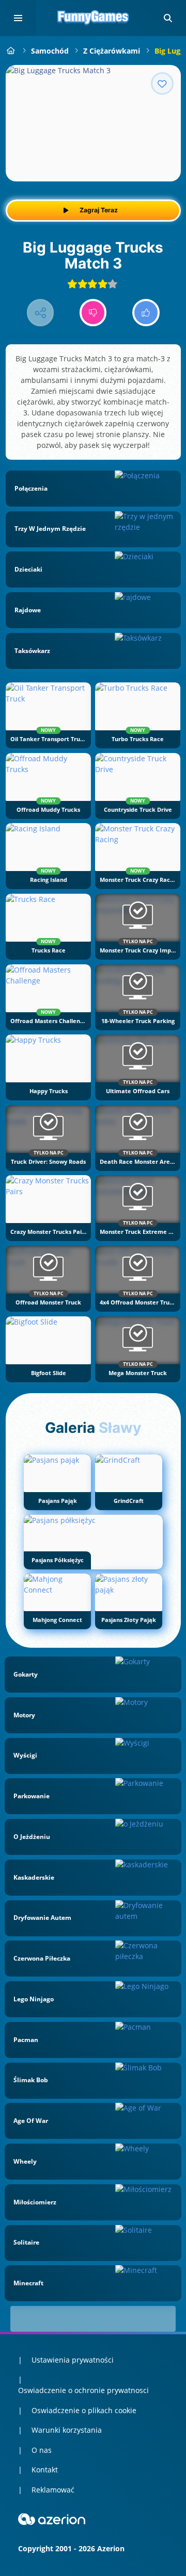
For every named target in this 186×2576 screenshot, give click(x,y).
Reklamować (53, 2490)
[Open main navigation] (18, 18)
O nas (42, 2450)
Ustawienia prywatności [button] (73, 2360)
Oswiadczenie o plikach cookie (84, 2410)
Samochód (50, 51)
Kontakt (45, 2470)
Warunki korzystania (67, 2430)
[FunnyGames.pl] (11, 51)
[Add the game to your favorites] (162, 83)
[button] (168, 18)
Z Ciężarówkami (112, 51)
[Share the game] (41, 313)
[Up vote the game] (146, 313)
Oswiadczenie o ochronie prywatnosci (83, 2390)
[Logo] (93, 18)
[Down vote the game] (93, 313)
